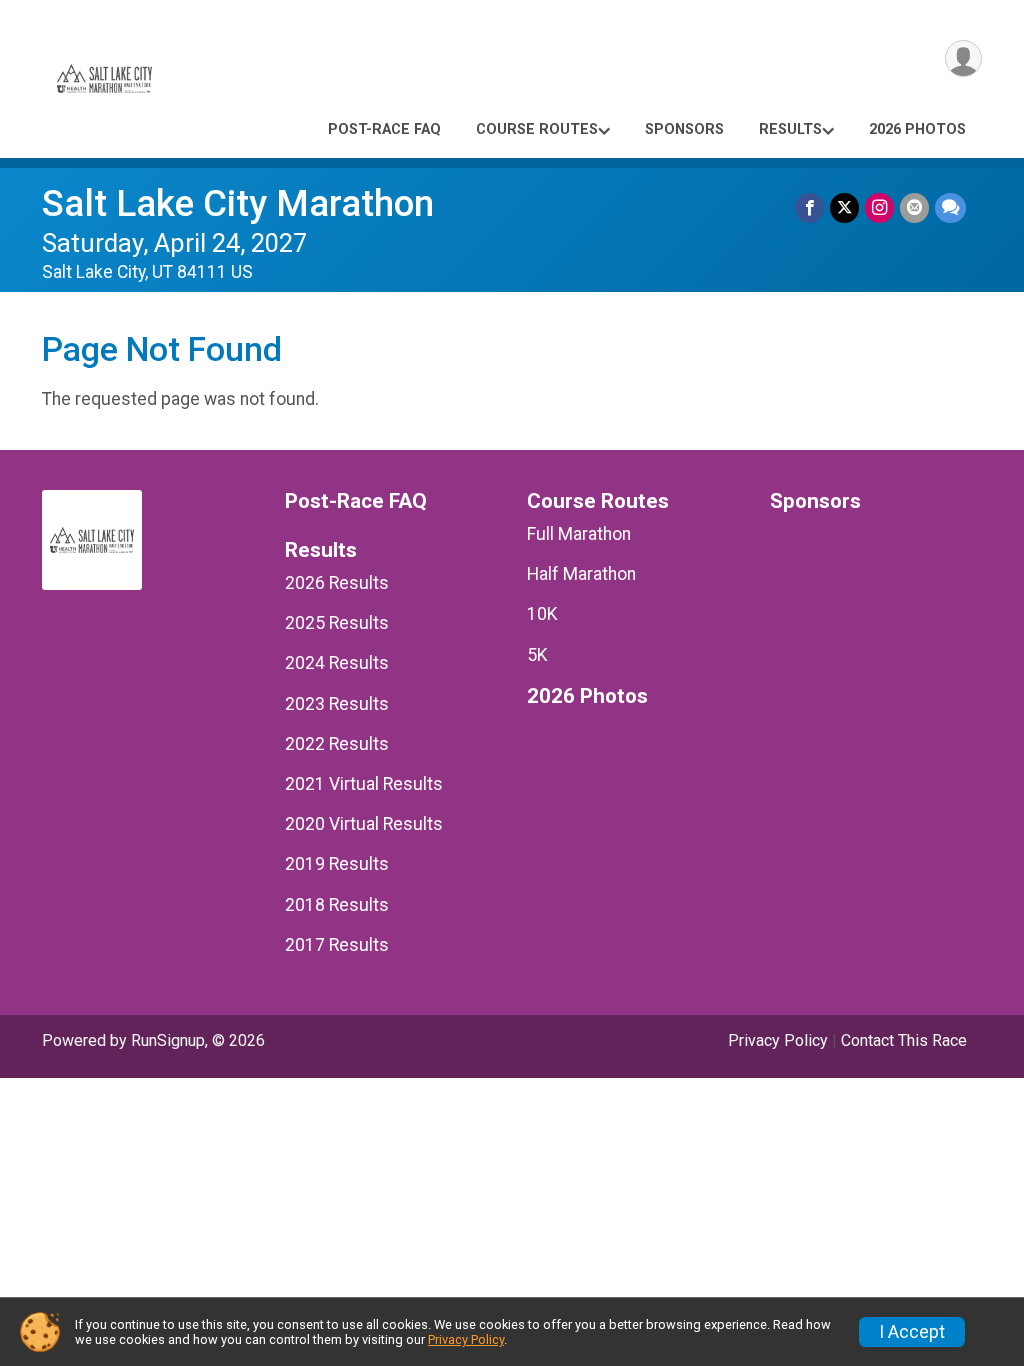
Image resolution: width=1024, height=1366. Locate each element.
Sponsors (684, 129)
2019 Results (337, 864)
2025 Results (337, 623)
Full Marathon (579, 534)
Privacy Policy (778, 1040)
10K (542, 614)
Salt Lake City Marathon (238, 203)
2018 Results (337, 905)
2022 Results (337, 744)
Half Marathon (581, 574)
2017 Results (337, 945)
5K (537, 655)
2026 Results (337, 583)
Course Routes (537, 129)
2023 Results (337, 704)
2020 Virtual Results (364, 824)
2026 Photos (917, 129)
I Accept (912, 1332)
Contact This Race (904, 1040)
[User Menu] (963, 58)
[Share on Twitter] (844, 207)
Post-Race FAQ (384, 129)
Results (790, 129)
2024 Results (337, 663)
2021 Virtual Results (364, 784)
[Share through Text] (950, 207)
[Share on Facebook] (809, 207)
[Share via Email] (914, 207)
